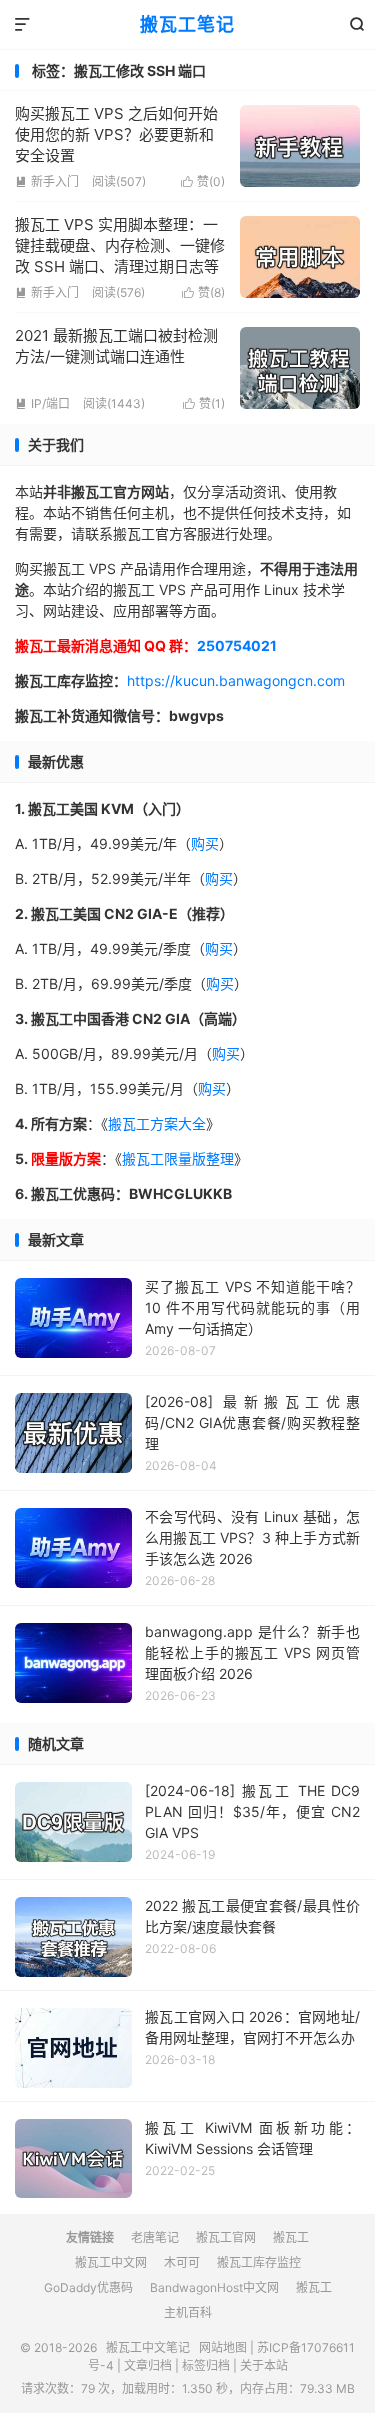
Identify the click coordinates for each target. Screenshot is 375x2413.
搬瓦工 (291, 2237)
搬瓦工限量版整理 (178, 1158)
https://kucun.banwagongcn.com (236, 680)
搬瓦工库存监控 (259, 2262)
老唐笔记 (155, 2237)
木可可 (182, 2262)
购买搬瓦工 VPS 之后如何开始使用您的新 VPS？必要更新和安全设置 (116, 134)
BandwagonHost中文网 (214, 2287)
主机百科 (188, 2312)
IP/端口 (42, 403)
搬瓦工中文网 (111, 2262)
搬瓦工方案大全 (157, 1123)
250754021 (237, 645)
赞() (203, 181)
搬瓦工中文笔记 (148, 2347)
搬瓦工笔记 (187, 24)
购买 (205, 843)
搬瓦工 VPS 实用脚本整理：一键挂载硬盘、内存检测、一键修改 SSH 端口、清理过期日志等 (120, 245)
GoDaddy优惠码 (88, 2287)
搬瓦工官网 (226, 2237)
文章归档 (148, 2365)
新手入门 (47, 181)
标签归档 (206, 2365)
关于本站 (264, 2365)
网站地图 (223, 2347)
